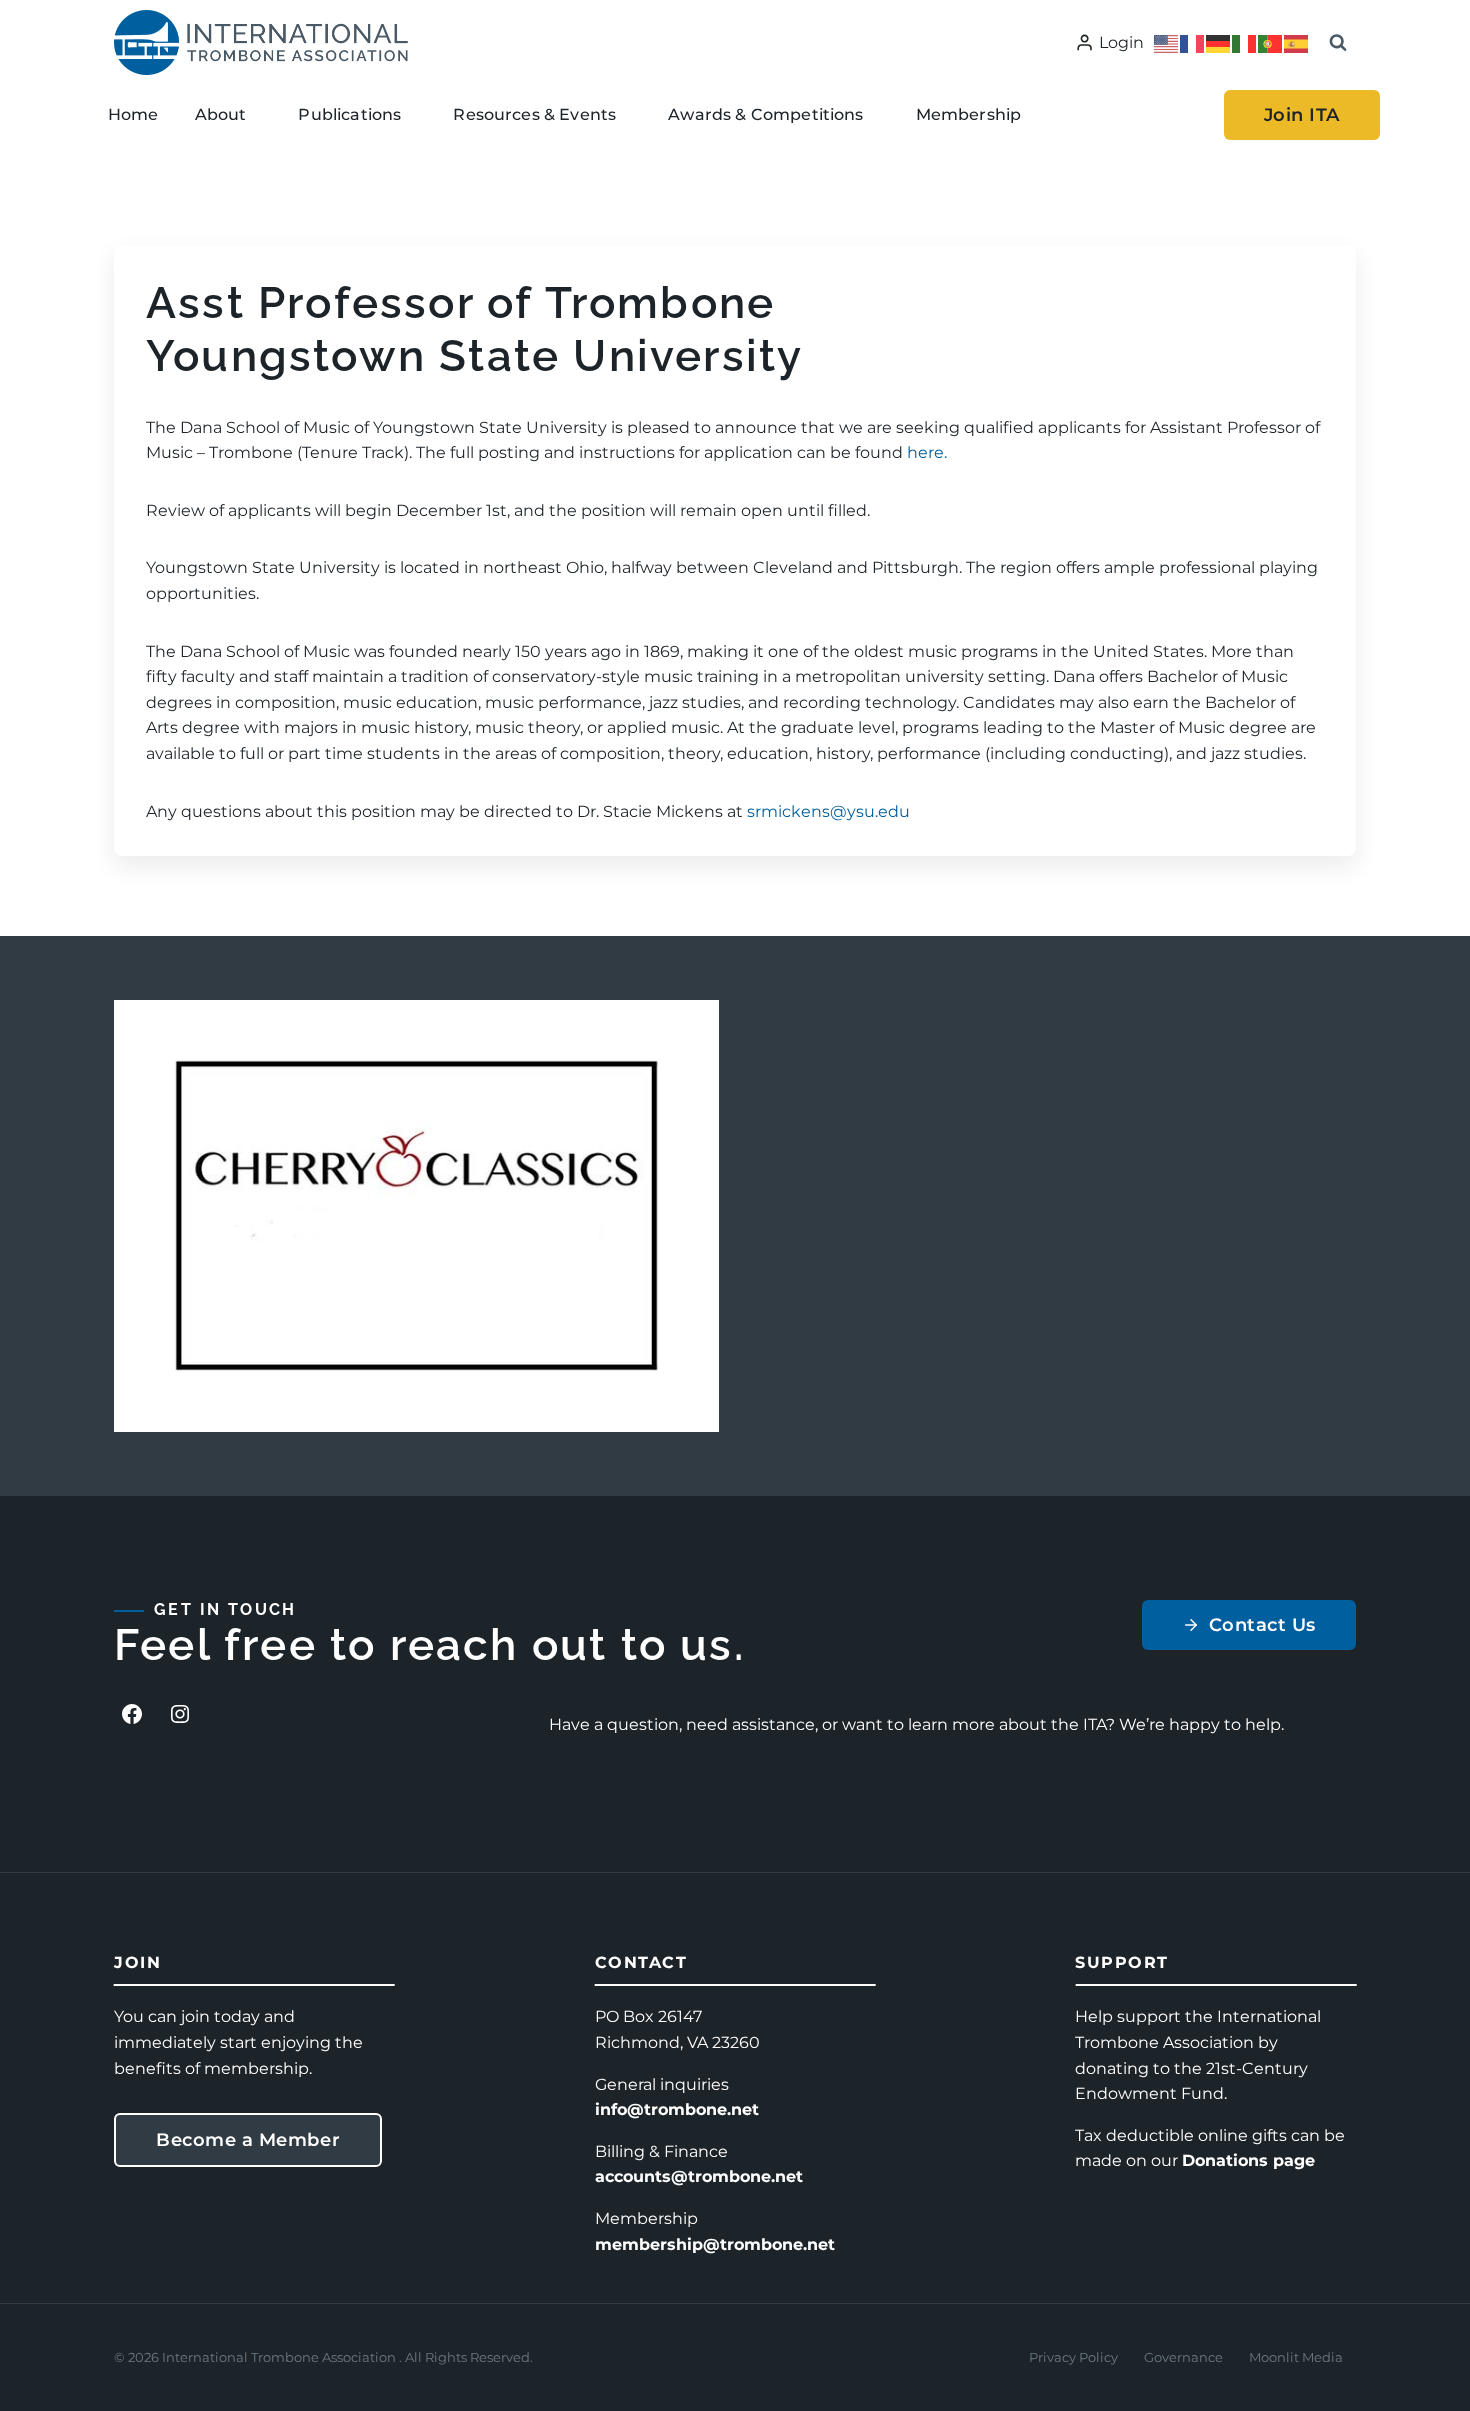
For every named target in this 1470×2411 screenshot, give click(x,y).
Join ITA (1302, 115)
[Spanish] (1297, 42)
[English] (1167, 42)
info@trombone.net (677, 2109)
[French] (1193, 42)
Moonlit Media (1296, 2357)
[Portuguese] (1271, 42)
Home (133, 114)
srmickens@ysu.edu (828, 811)
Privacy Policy (1073, 2357)
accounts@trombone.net (699, 2176)
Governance (1183, 2357)
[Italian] (1245, 42)
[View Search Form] (1338, 43)
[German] (1219, 42)
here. (927, 452)
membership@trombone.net (715, 2244)
